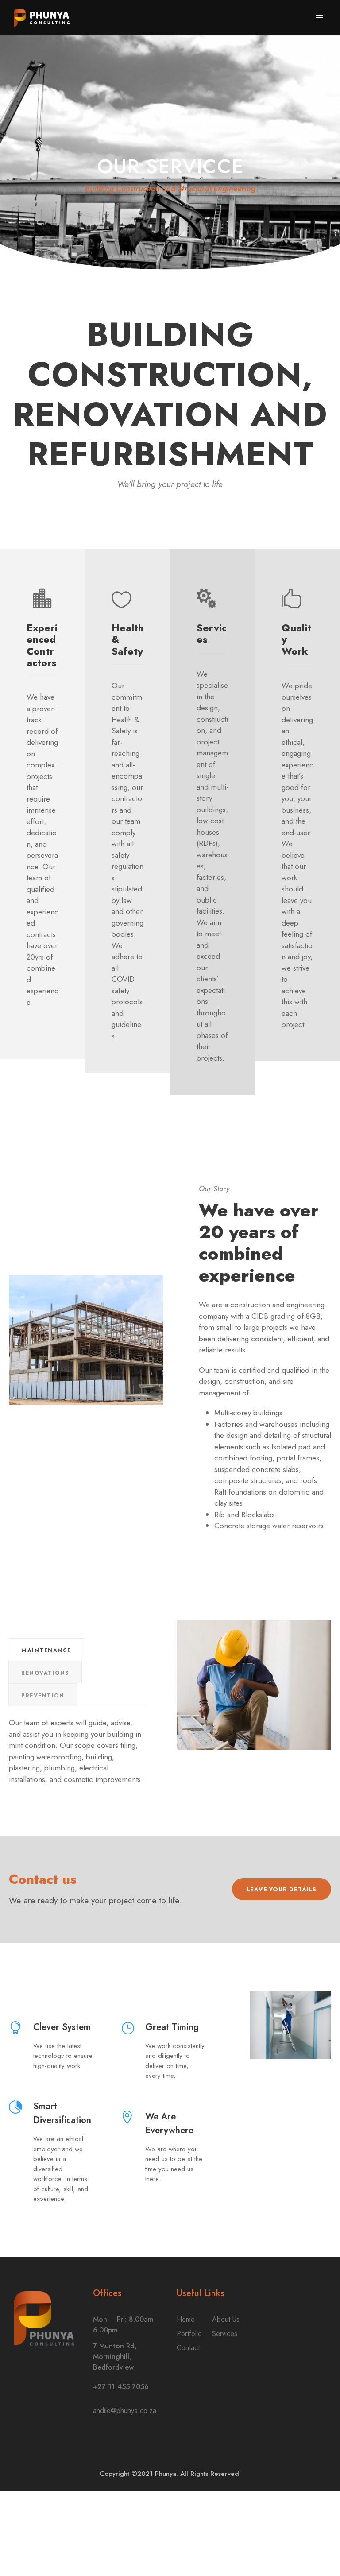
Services (225, 2334)
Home (186, 2319)
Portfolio (189, 2334)
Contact (188, 2348)
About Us (226, 2319)
